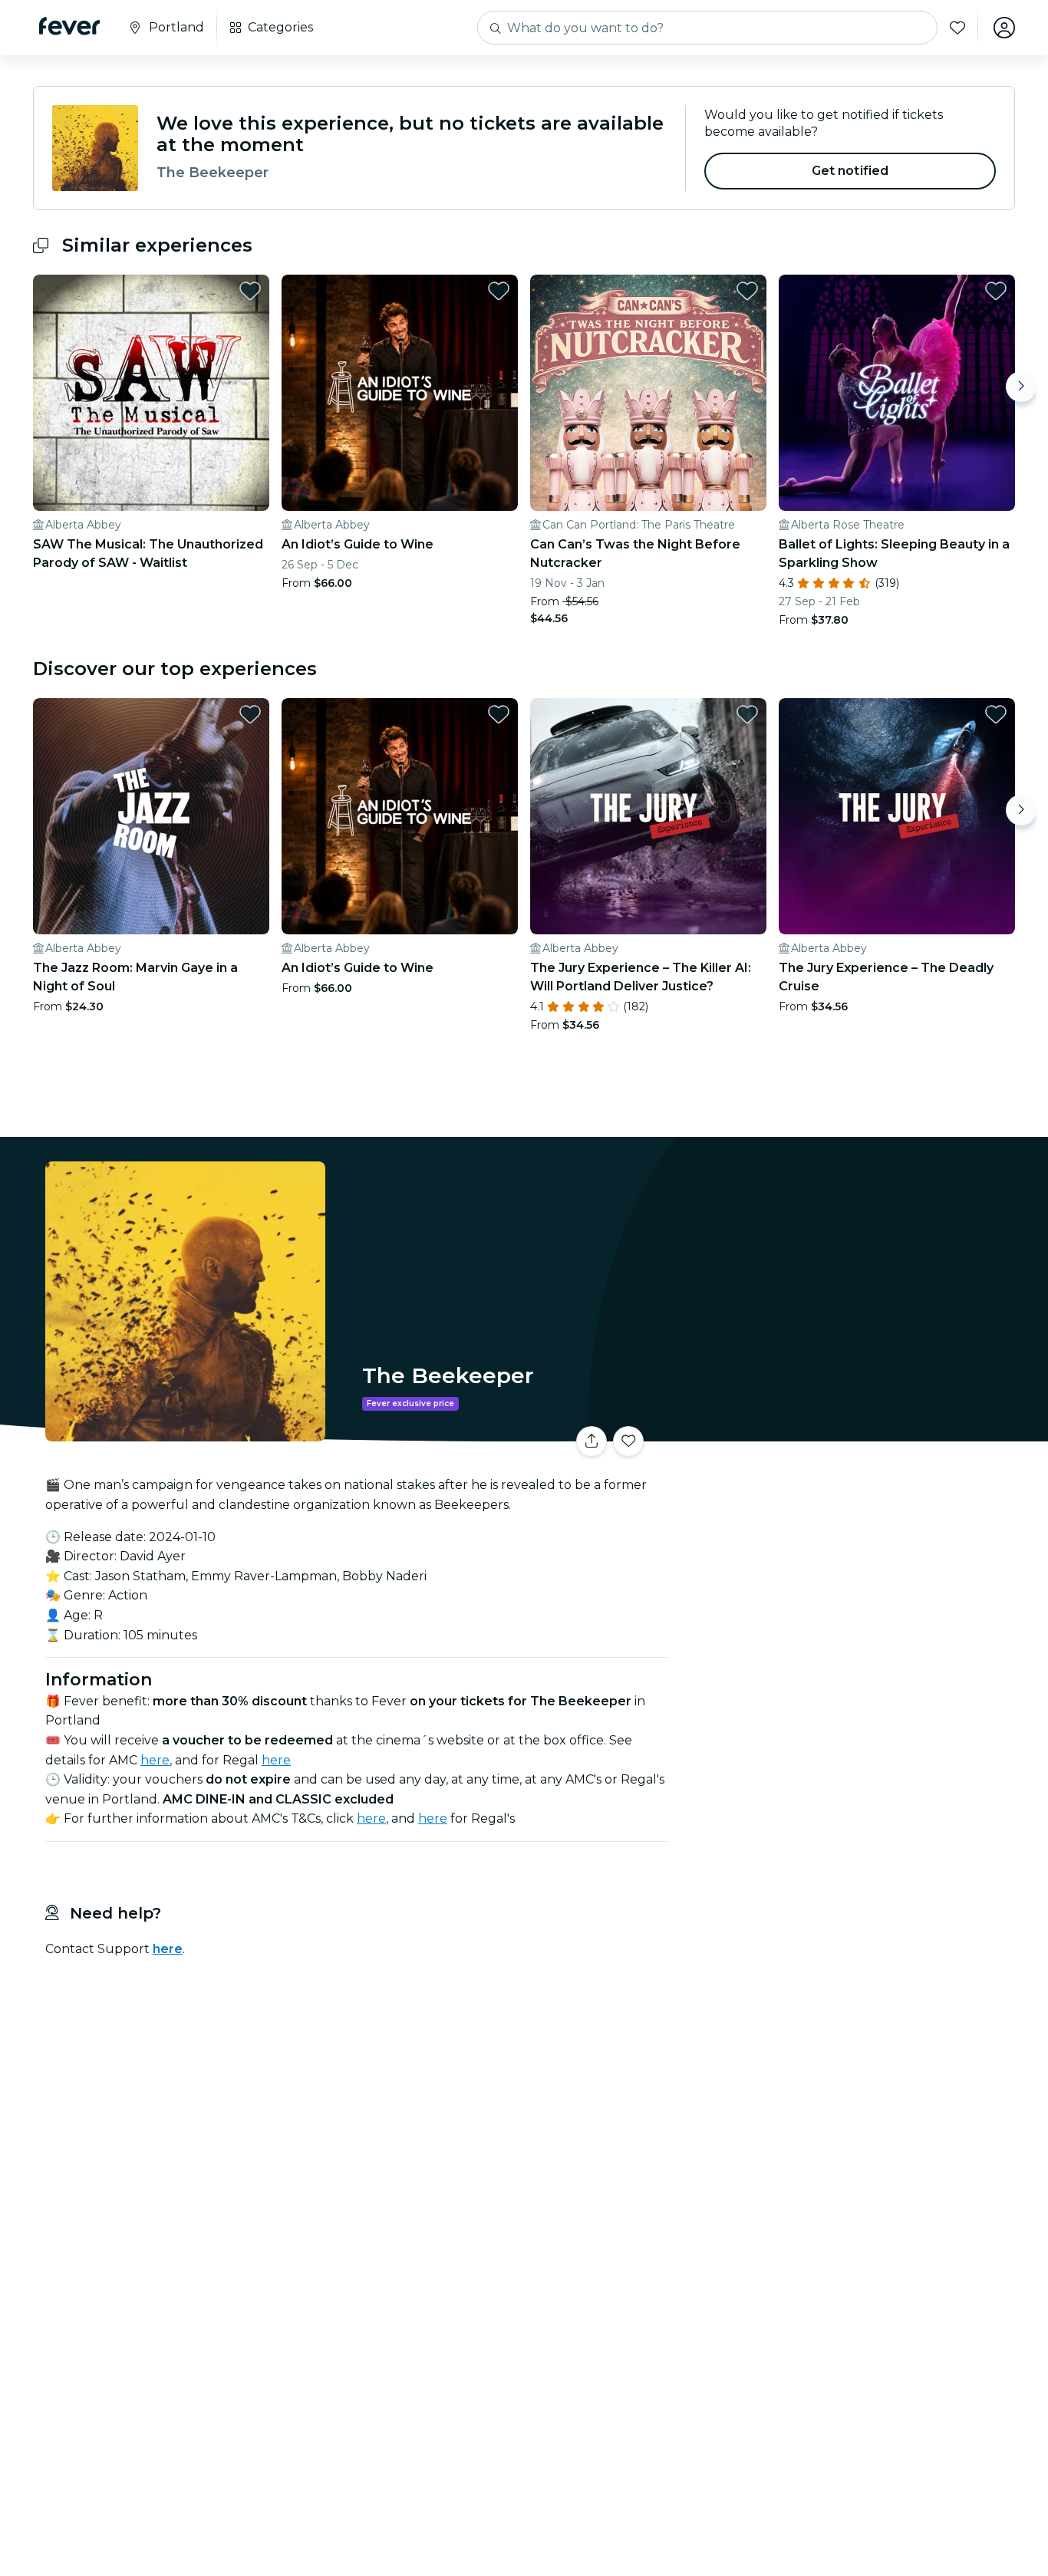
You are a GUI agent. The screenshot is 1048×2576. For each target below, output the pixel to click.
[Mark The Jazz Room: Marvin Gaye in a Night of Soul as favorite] (250, 714)
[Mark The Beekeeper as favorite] (628, 1441)
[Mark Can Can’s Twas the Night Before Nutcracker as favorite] (747, 291)
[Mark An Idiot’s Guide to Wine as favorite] (499, 291)
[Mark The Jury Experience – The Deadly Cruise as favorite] (996, 714)
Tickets (845, 1432)
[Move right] (1021, 387)
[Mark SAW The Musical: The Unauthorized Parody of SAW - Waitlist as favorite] (250, 291)
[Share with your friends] (592, 1441)
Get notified (850, 171)
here (155, 1760)
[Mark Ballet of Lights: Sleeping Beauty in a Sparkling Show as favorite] (996, 291)
